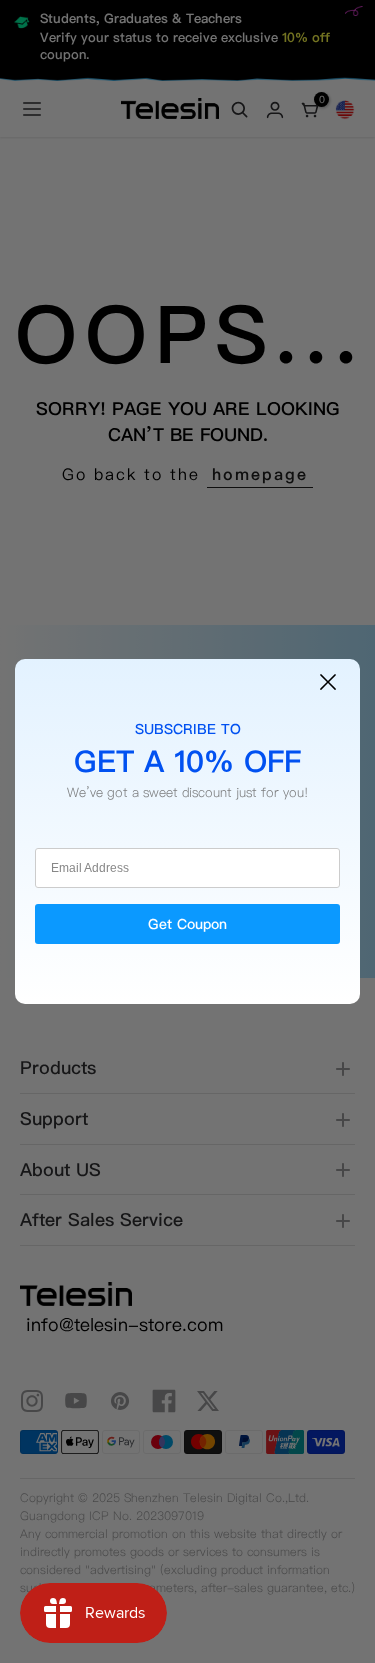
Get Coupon (187, 924)
